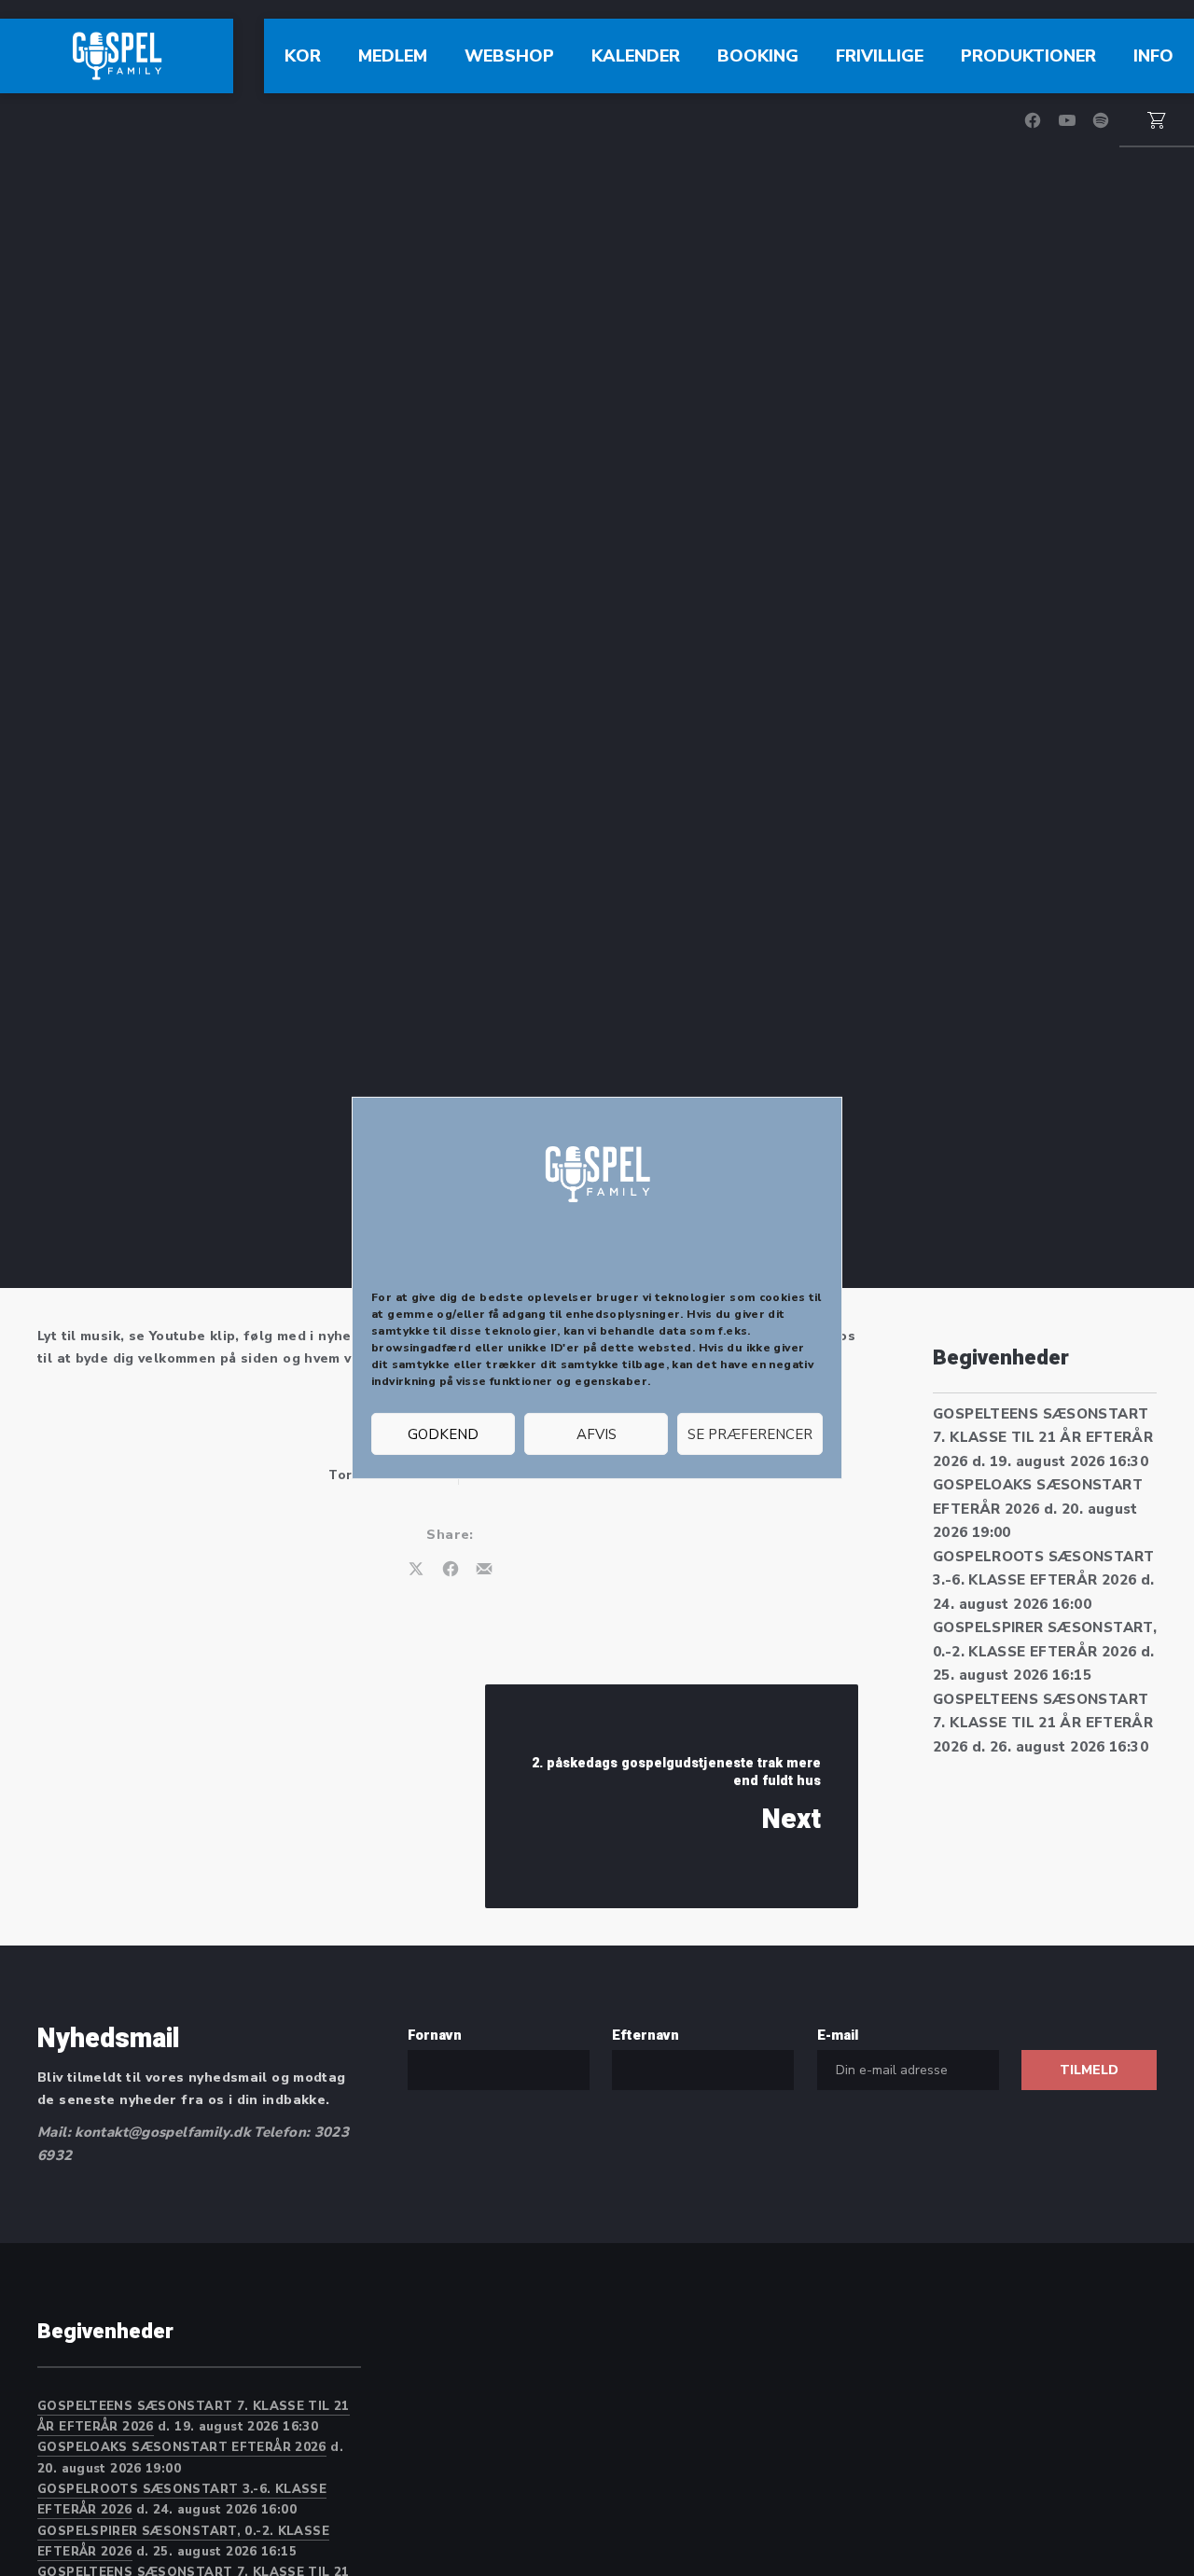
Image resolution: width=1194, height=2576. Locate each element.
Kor (303, 56)
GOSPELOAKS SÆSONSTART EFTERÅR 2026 (182, 2447)
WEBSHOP (509, 56)
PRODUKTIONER (1028, 56)
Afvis (597, 1434)
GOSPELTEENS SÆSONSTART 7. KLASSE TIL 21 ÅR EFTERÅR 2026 (1043, 1438)
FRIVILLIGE (880, 56)
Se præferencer (750, 1434)
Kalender (636, 56)
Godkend (443, 1434)
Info (1153, 56)
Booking (758, 56)
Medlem (393, 56)
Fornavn (435, 2035)
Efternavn (646, 2035)
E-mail (838, 2035)
